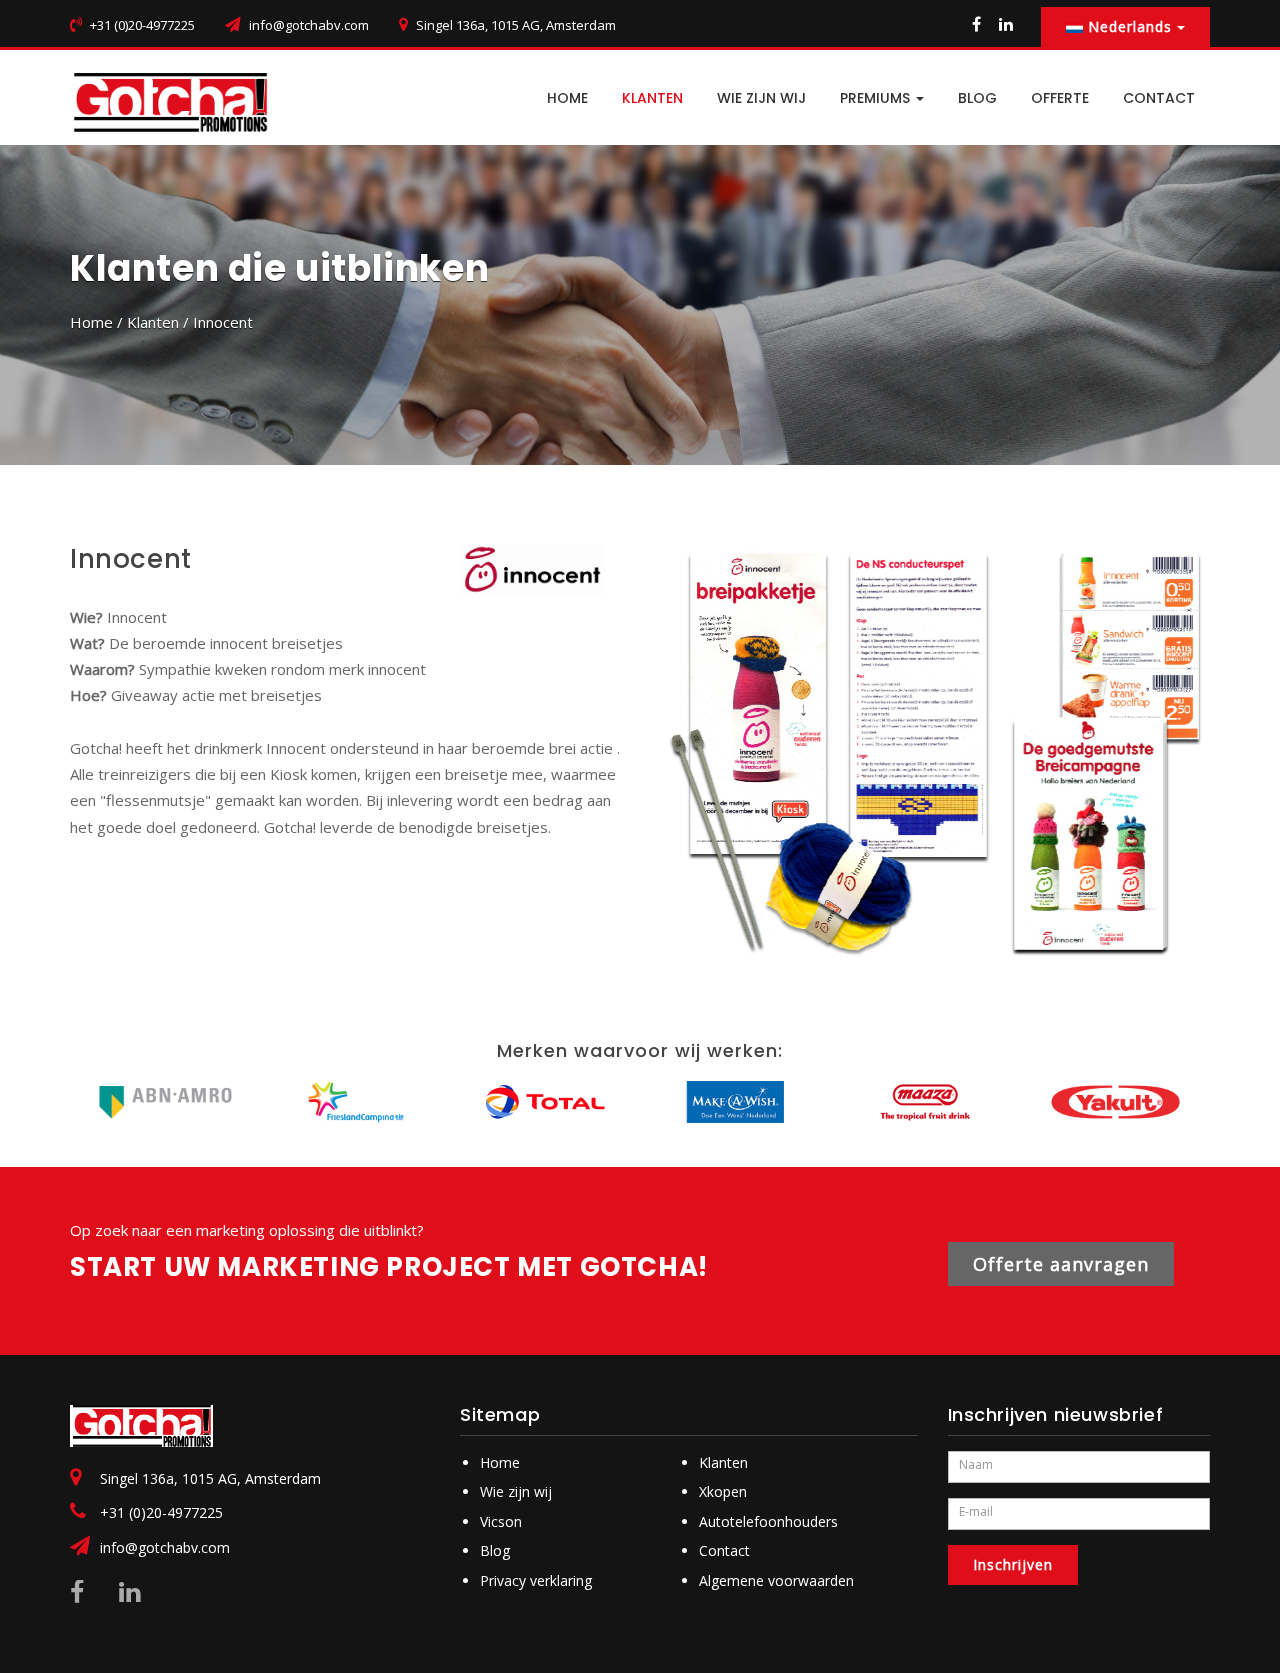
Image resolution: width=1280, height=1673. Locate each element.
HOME (567, 98)
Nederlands (1130, 26)
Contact (724, 1550)
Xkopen (723, 1491)
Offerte (1060, 98)
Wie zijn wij (761, 98)
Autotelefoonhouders (768, 1521)
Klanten (652, 98)
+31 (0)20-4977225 (161, 1512)
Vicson (501, 1521)
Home (91, 322)
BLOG (977, 98)
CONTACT (1159, 98)
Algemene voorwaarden (776, 1580)
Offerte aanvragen (1061, 1264)
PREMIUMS (877, 98)
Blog (495, 1550)
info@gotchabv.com (309, 25)
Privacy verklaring (536, 1580)
